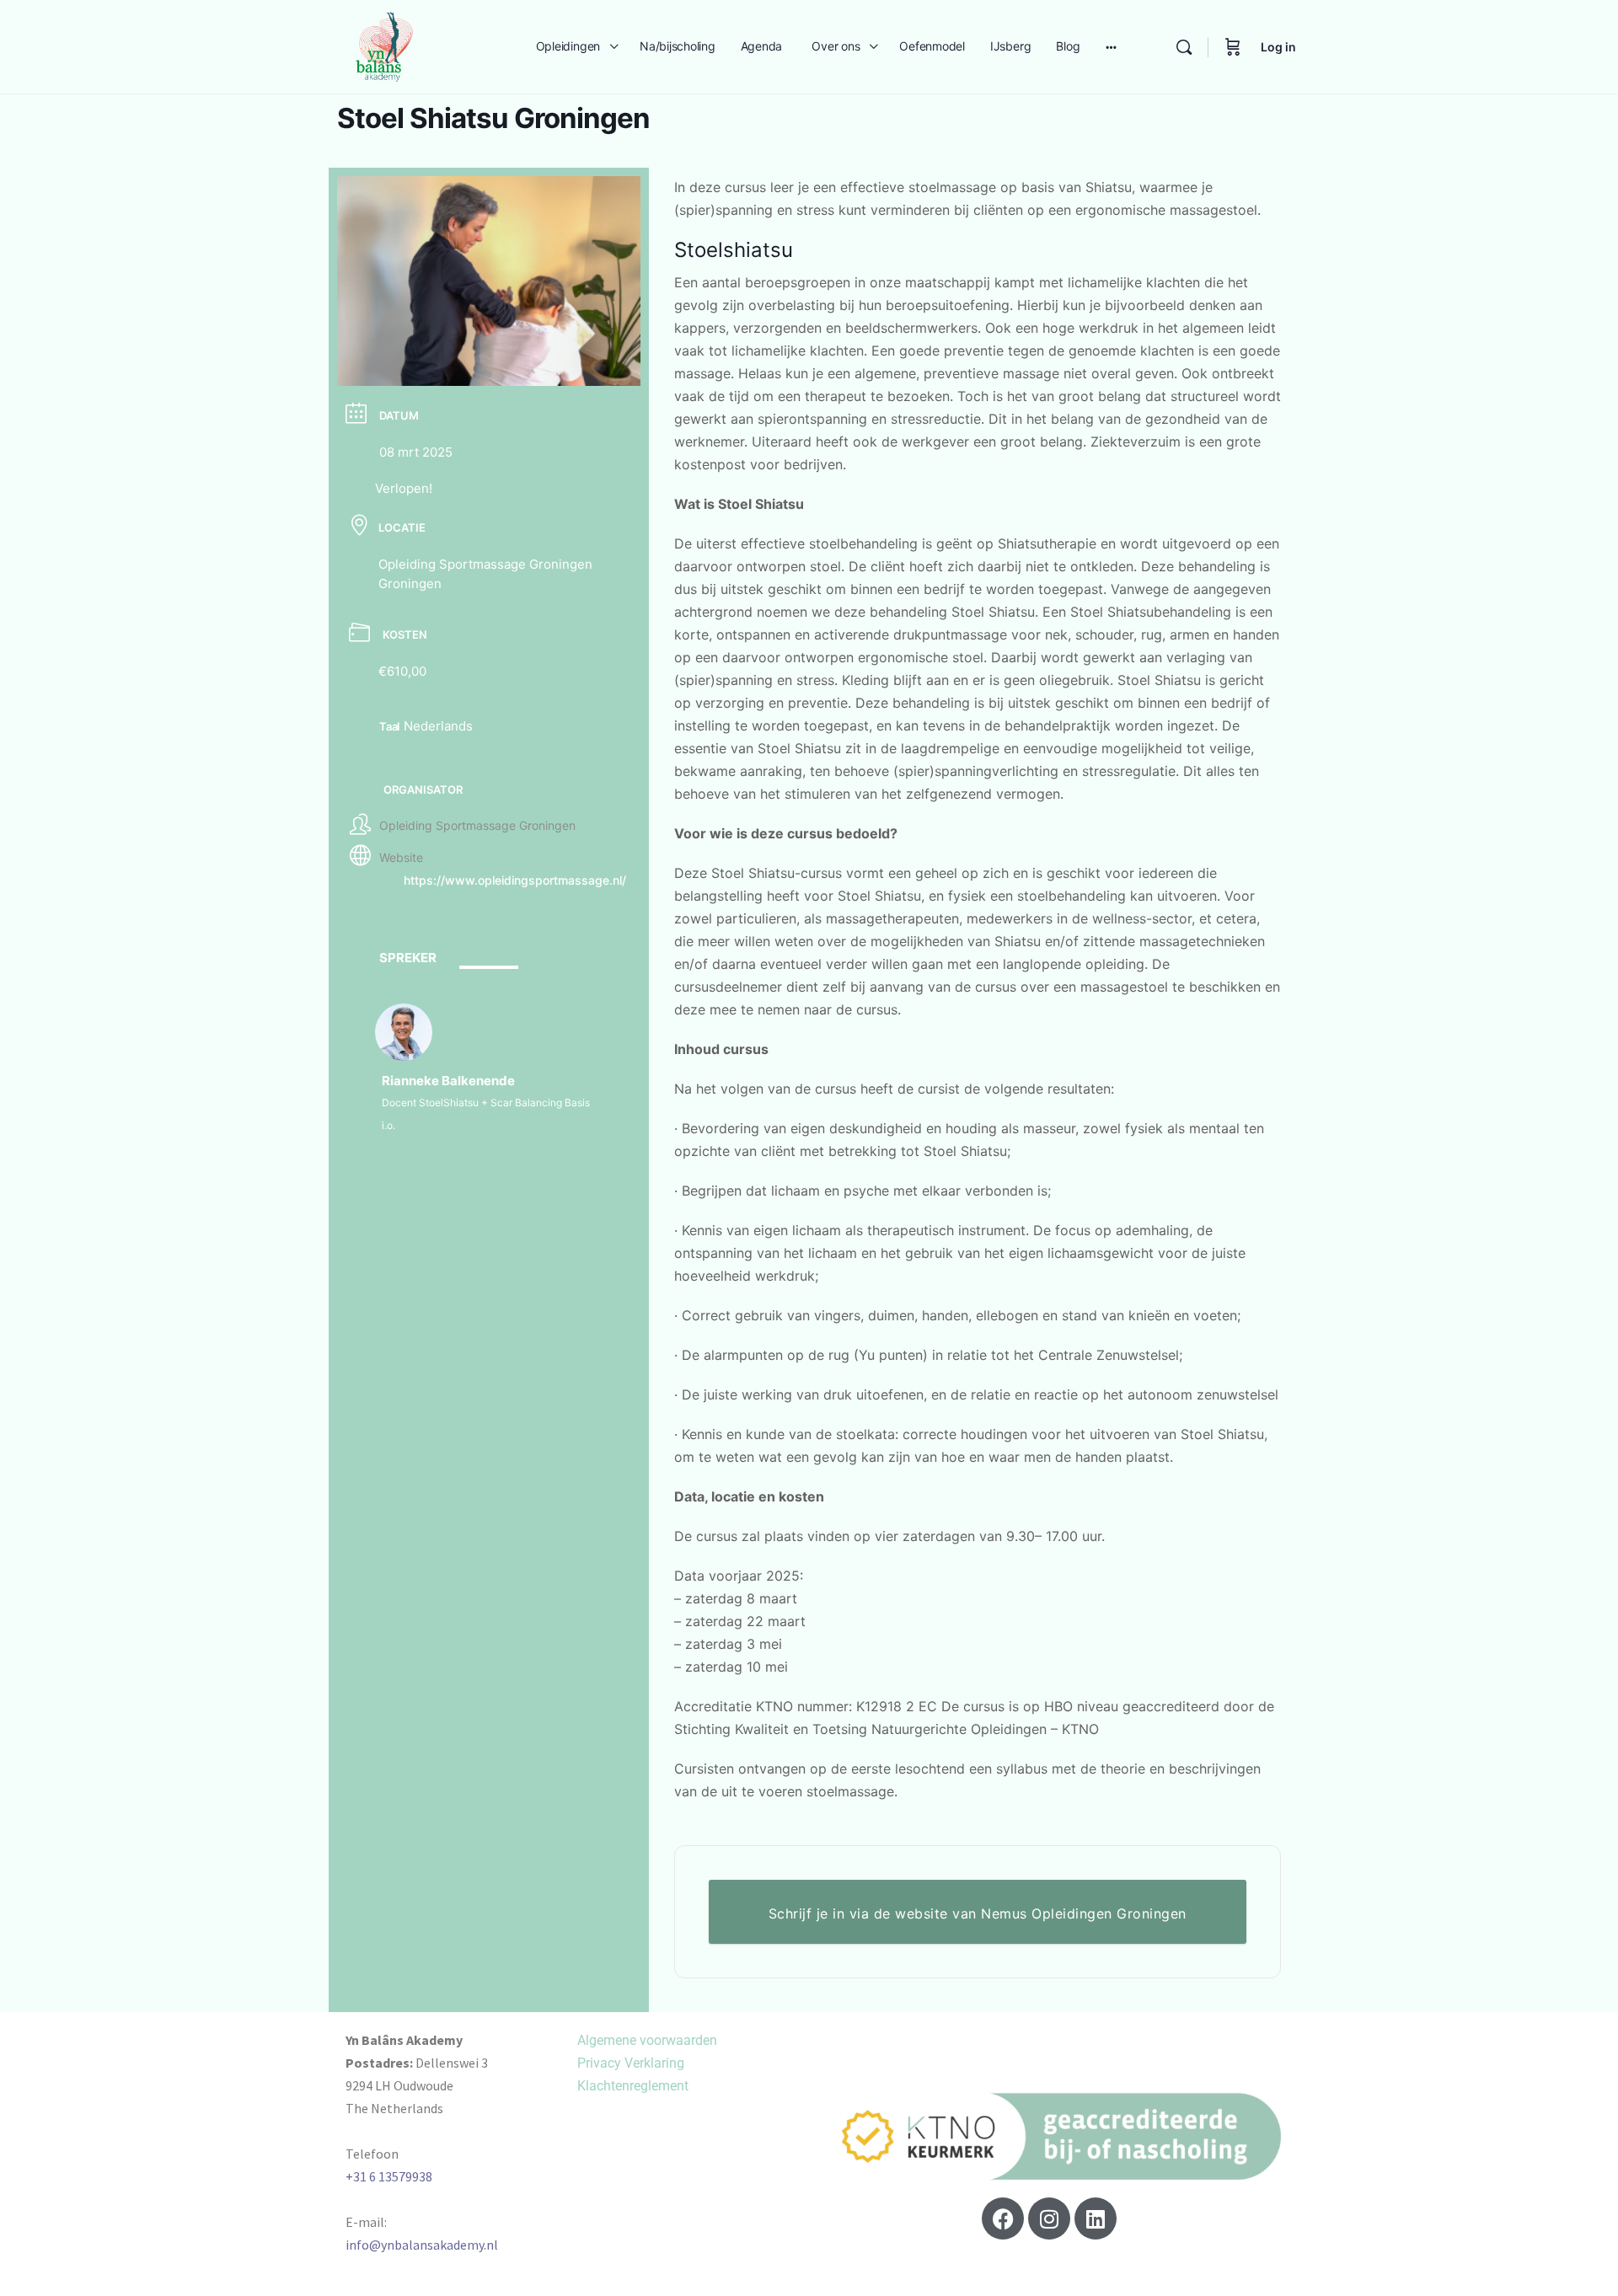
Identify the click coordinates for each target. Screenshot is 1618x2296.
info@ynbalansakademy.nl (422, 2245)
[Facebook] (1003, 2218)
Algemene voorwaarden (647, 2040)
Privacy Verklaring (631, 2063)
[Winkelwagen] (1233, 47)
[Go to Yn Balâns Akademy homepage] (384, 45)
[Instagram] (1049, 2218)
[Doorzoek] (1184, 47)
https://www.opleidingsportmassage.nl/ (515, 880)
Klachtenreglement (633, 2086)
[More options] (1111, 47)
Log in (1278, 47)
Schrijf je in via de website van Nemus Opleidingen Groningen (978, 1913)
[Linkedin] (1096, 2218)
